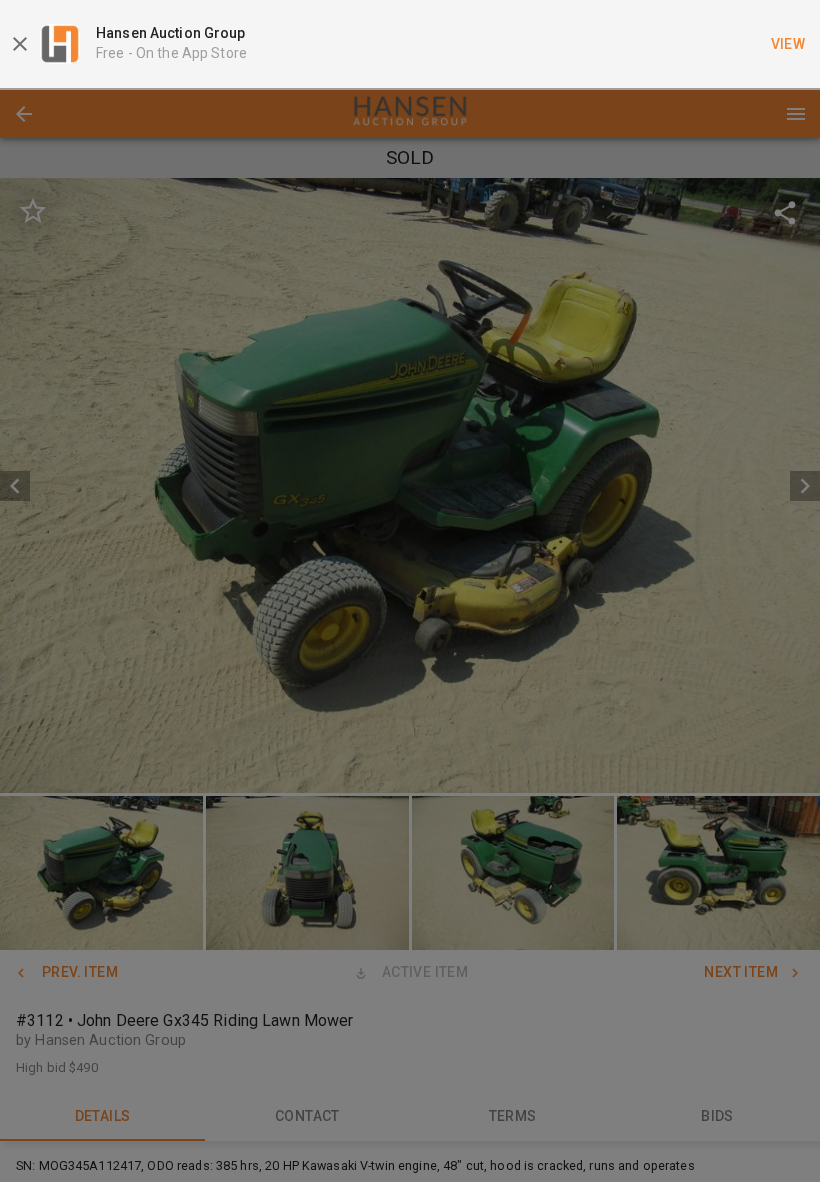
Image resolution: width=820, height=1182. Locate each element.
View (788, 44)
